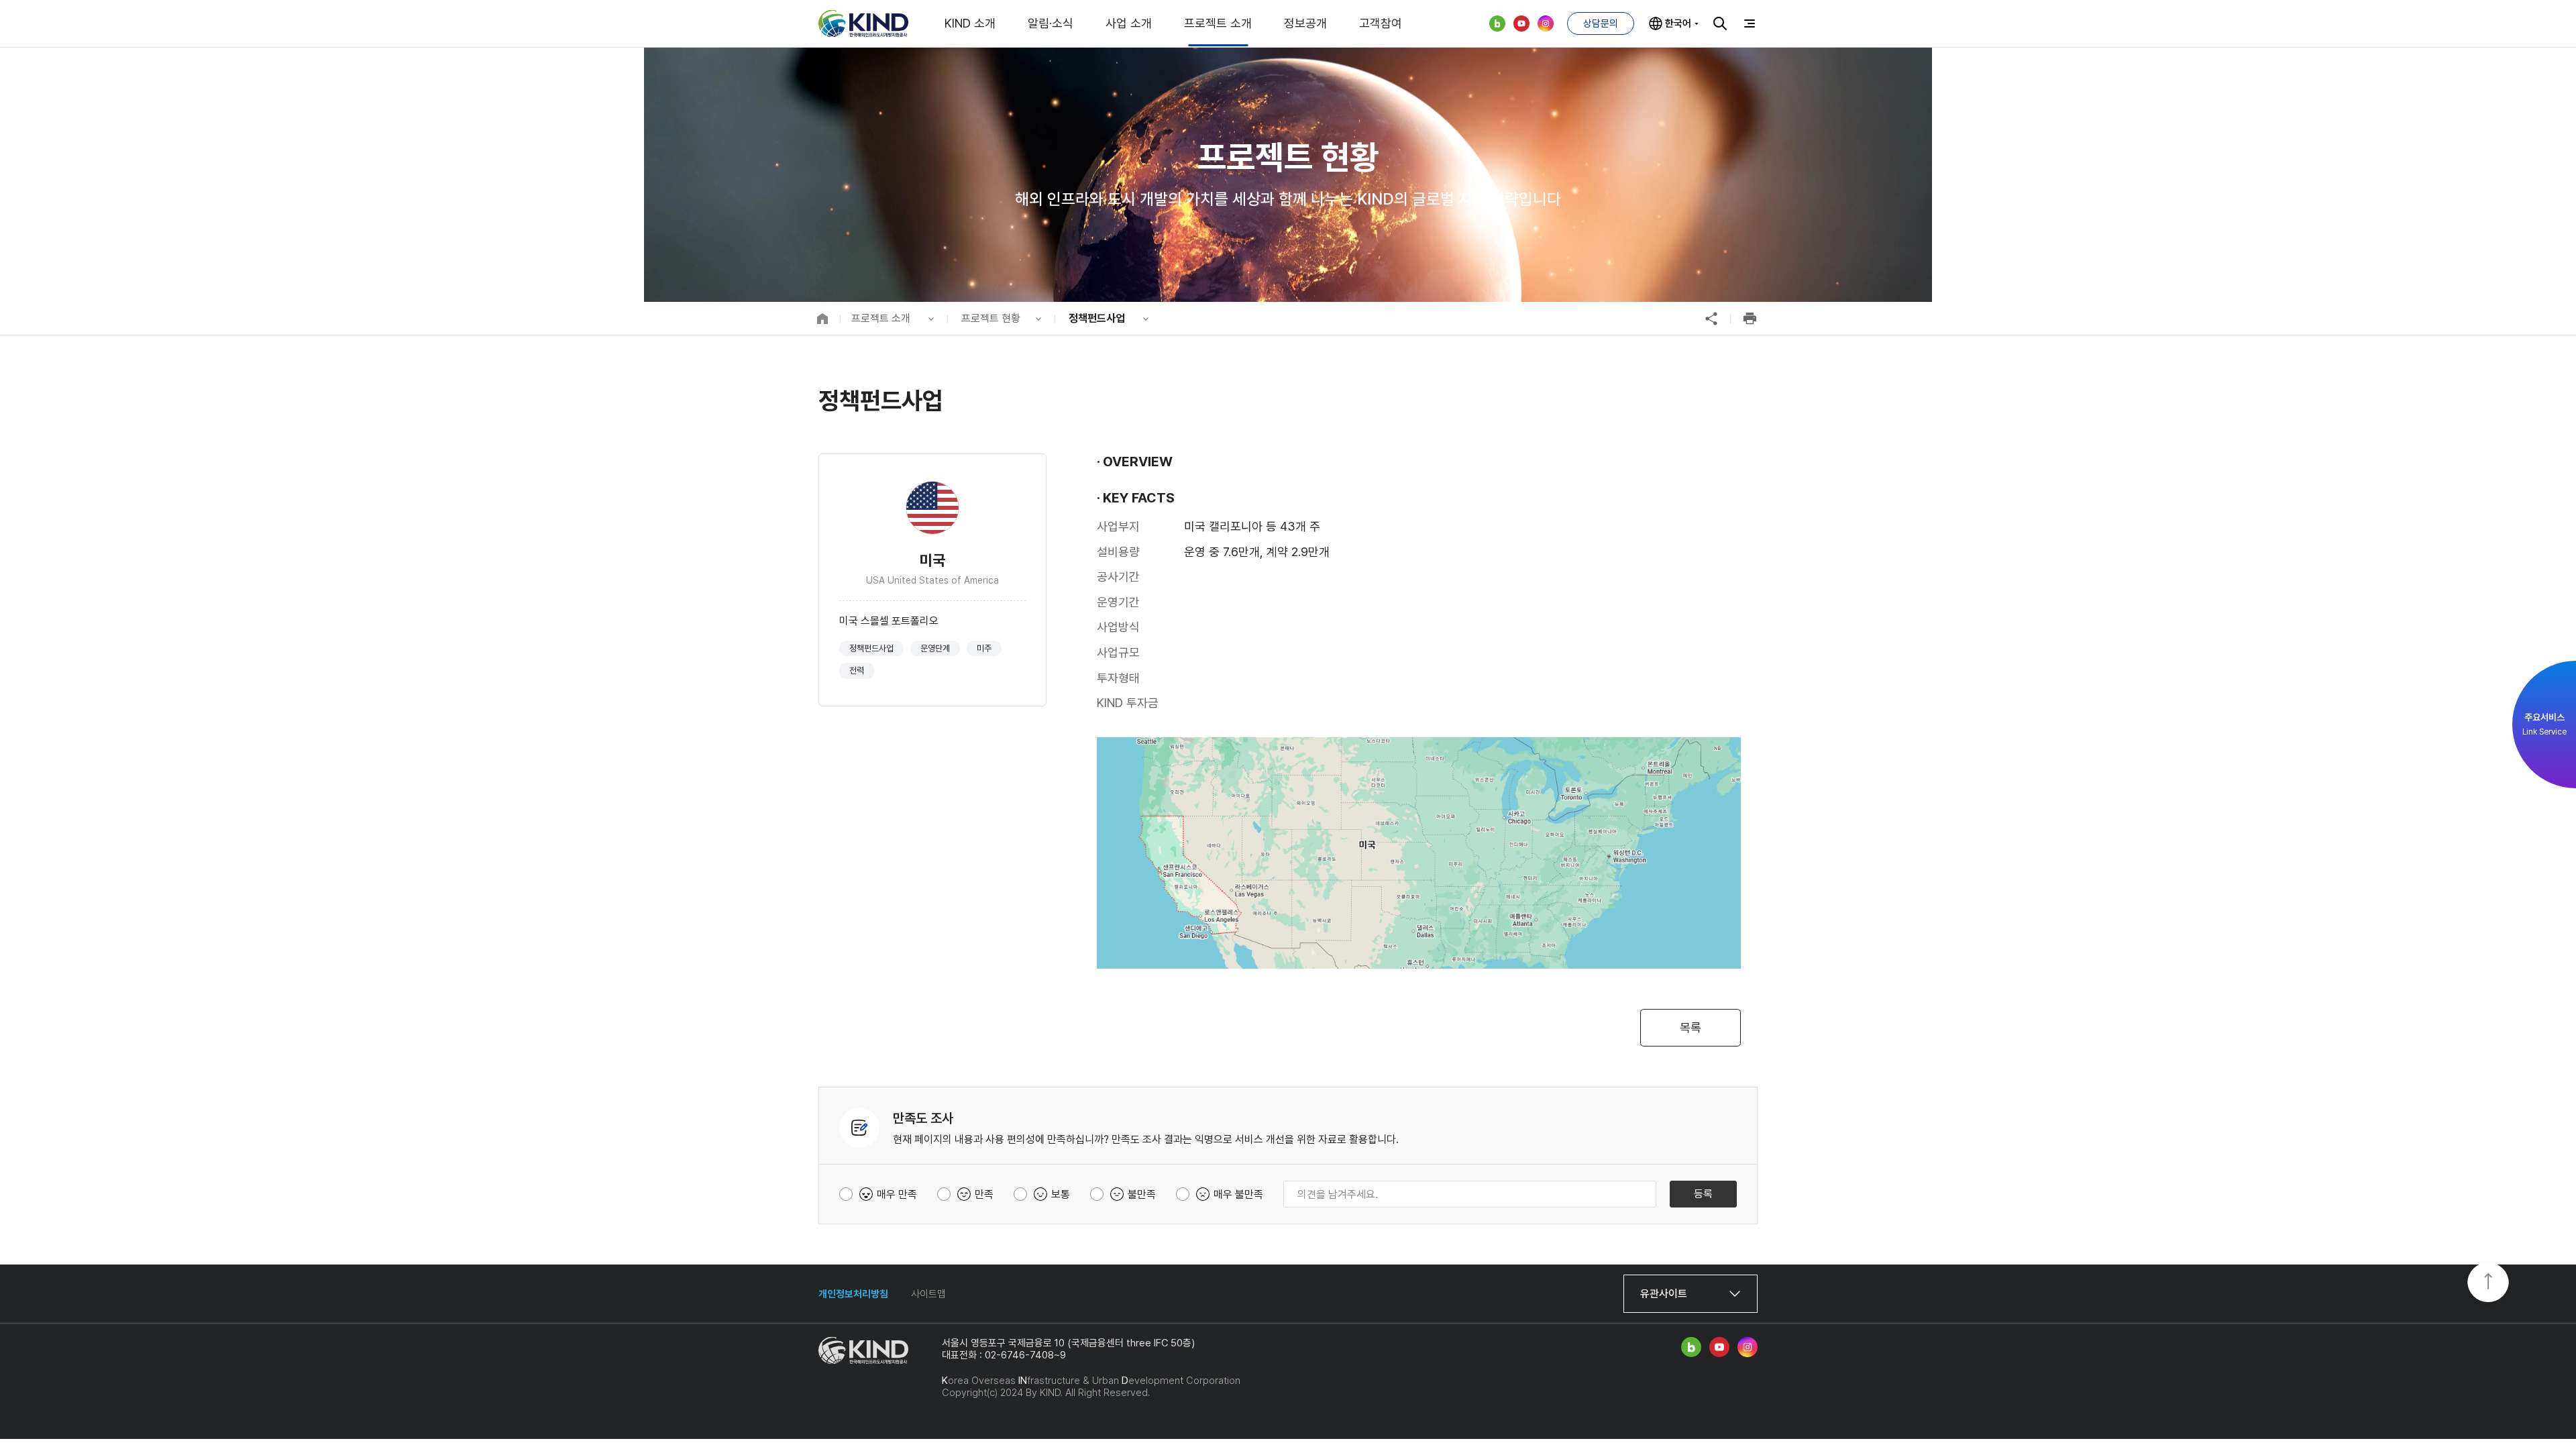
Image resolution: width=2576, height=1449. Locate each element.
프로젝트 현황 (991, 318)
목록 (1690, 1027)
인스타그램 (1546, 23)
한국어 (1678, 23)
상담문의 (1601, 23)
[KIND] (863, 23)
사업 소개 (1129, 23)
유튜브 (1521, 23)
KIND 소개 (970, 23)
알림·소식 (1051, 23)
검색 (1720, 23)
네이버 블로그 (1497, 23)
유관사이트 (1664, 1294)
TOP (2488, 1283)
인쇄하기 (1750, 319)
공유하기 (1711, 319)
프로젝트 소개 (1218, 23)
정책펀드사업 (1097, 318)
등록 (1703, 1194)
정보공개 (1305, 23)
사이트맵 (928, 1294)
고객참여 (1381, 23)
